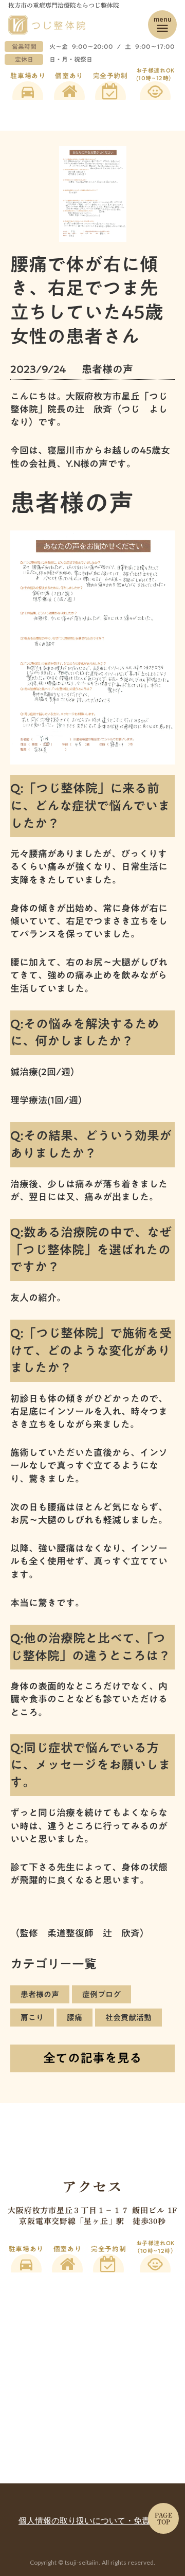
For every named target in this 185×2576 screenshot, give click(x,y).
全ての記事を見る (92, 2058)
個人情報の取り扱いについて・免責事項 (92, 2520)
